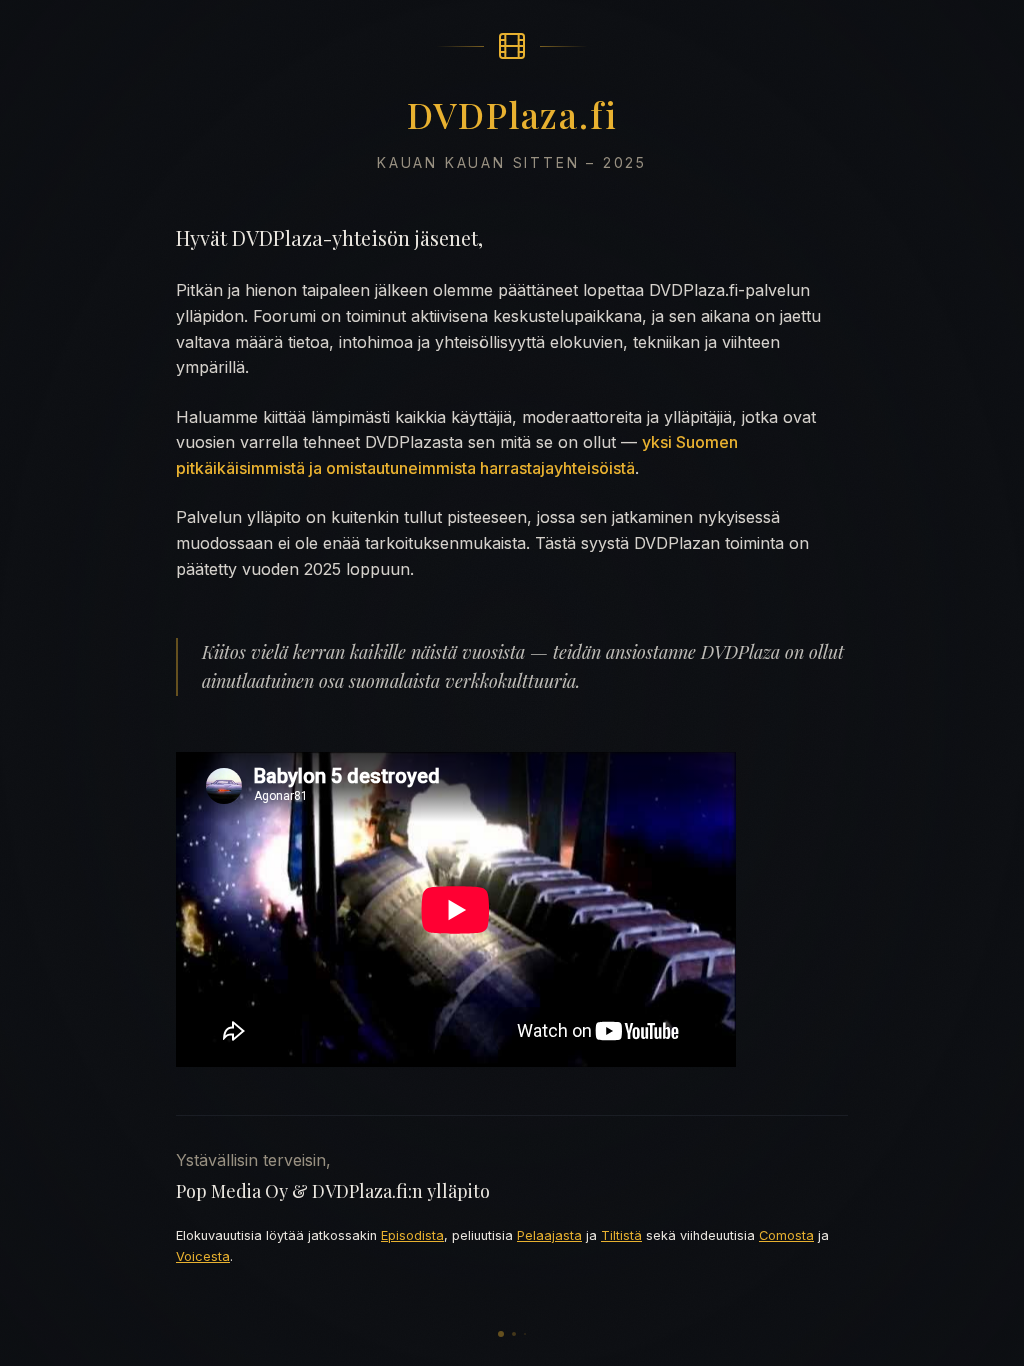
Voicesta (203, 1256)
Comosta (786, 1235)
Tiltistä (621, 1235)
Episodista (412, 1235)
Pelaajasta (549, 1235)
